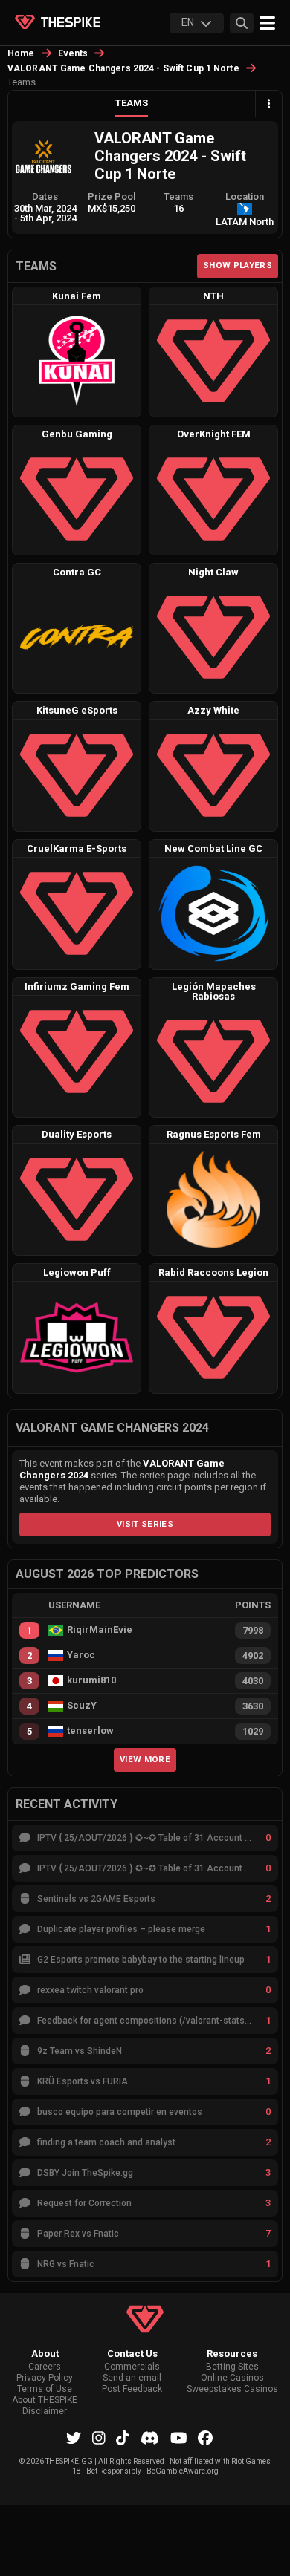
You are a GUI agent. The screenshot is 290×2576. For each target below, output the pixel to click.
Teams (132, 103)
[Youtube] (179, 2438)
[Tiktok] (123, 2438)
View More (145, 1759)
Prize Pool (112, 196)
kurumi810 (91, 1680)
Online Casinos (232, 2378)
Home (21, 53)
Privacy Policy (45, 2378)
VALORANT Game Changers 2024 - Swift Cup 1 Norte (123, 68)
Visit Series (145, 1524)
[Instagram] (99, 2438)
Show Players (238, 265)
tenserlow (90, 1731)
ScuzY (82, 1706)
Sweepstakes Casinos (232, 2389)
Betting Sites (232, 2367)
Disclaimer (45, 2412)
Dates (45, 196)
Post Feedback (132, 2389)
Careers (45, 2367)
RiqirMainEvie (100, 1630)
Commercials (132, 2367)
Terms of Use (45, 2389)
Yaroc (81, 1655)
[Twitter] (74, 2438)
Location (245, 196)
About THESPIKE (45, 2400)
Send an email (132, 2378)
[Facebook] (205, 2438)
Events (73, 53)
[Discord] (150, 2438)
